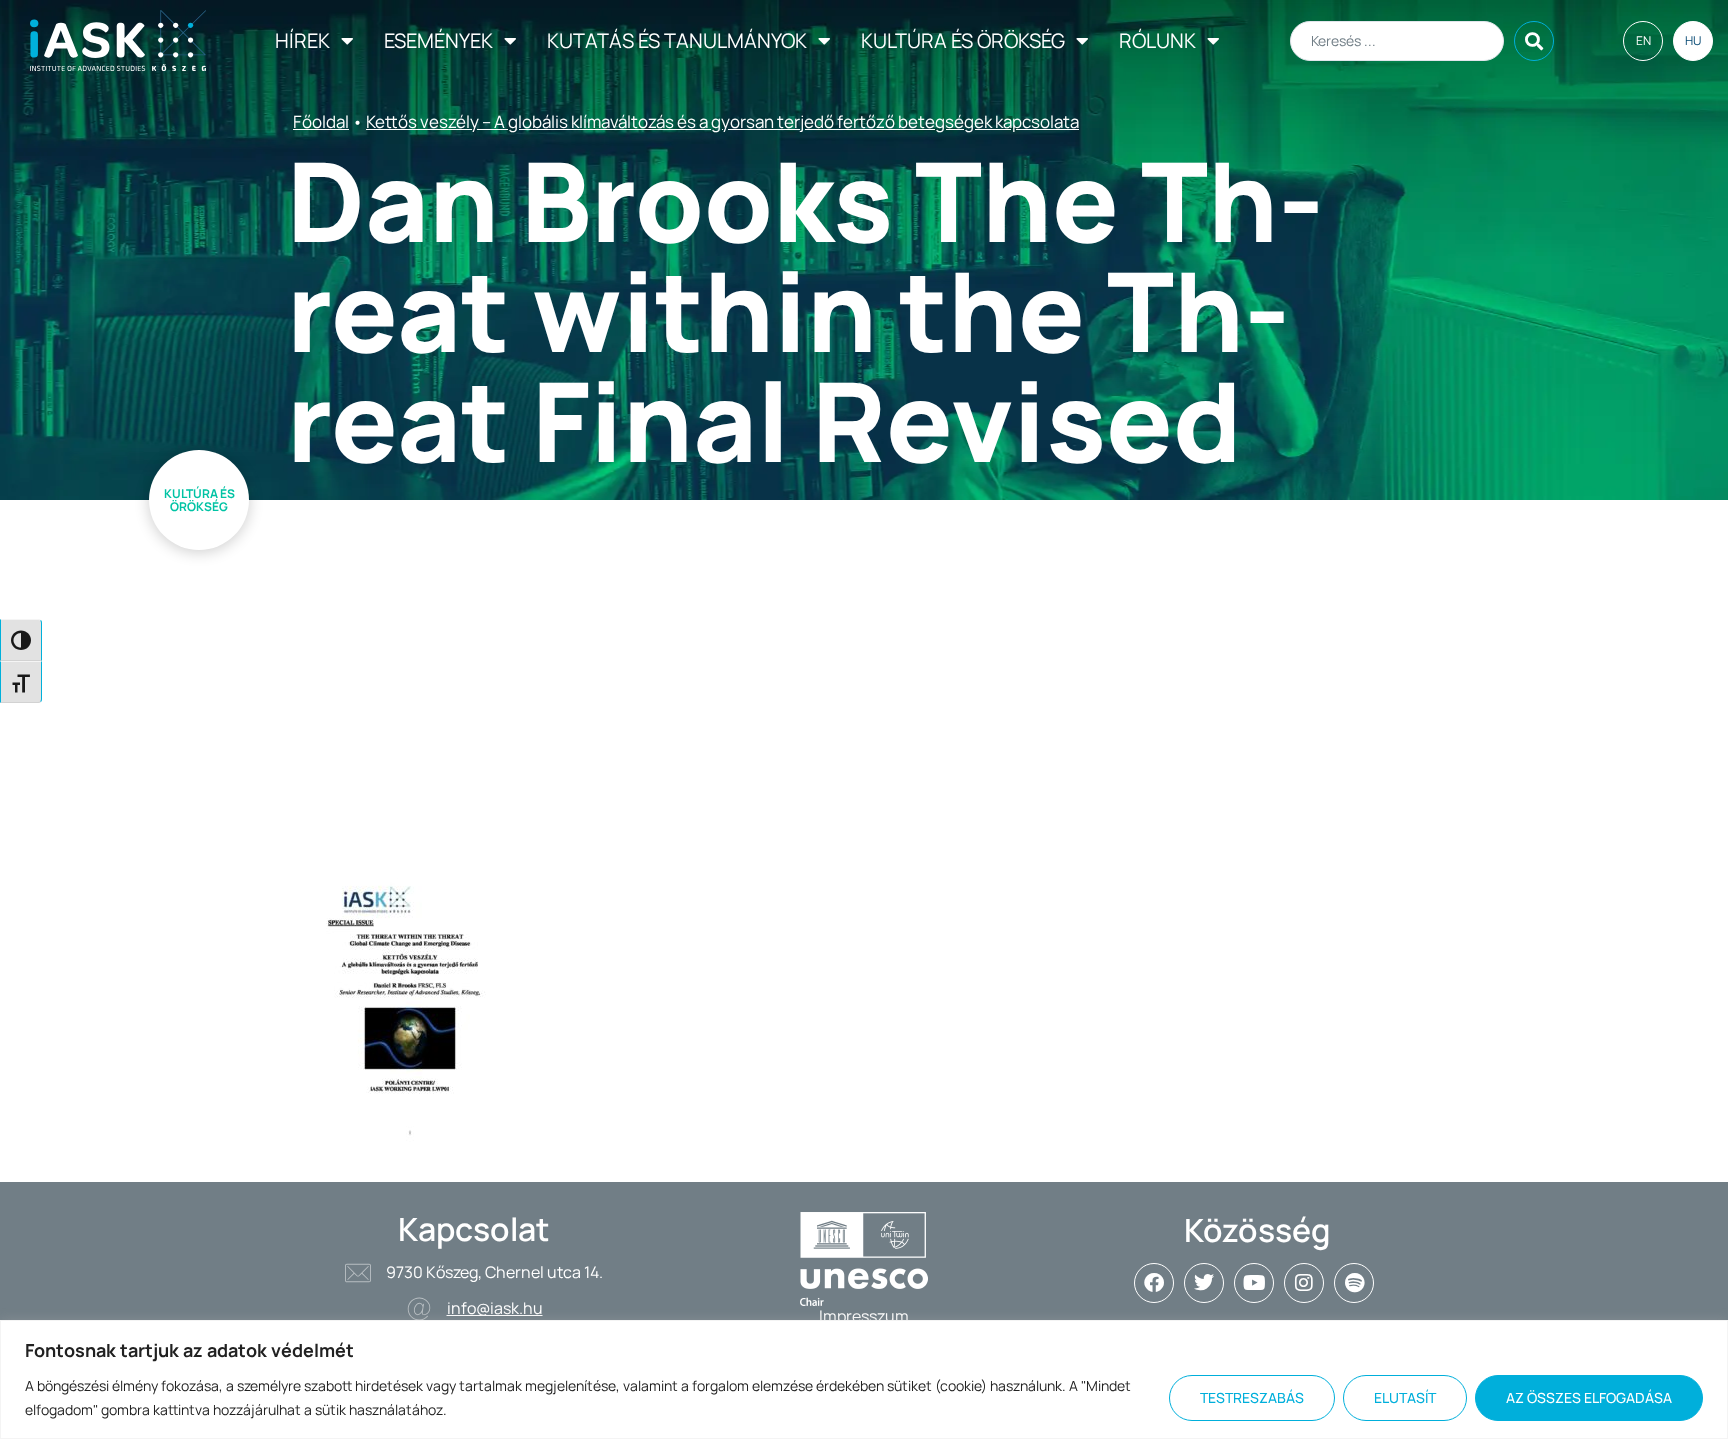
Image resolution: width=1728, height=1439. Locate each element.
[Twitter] (1204, 1283)
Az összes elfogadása (1589, 1397)
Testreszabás (1252, 1397)
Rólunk (1157, 40)
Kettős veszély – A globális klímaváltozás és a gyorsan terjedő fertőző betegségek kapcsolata (722, 121)
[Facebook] (1154, 1283)
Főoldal (321, 121)
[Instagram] (1304, 1283)
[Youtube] (1254, 1283)
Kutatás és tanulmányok (677, 40)
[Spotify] (1354, 1283)
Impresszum (864, 1316)
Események (438, 40)
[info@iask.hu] (419, 1309)
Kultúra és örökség (963, 40)
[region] (864, 1379)
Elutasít (1405, 1397)
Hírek (302, 40)
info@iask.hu (495, 1308)
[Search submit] (1534, 41)
